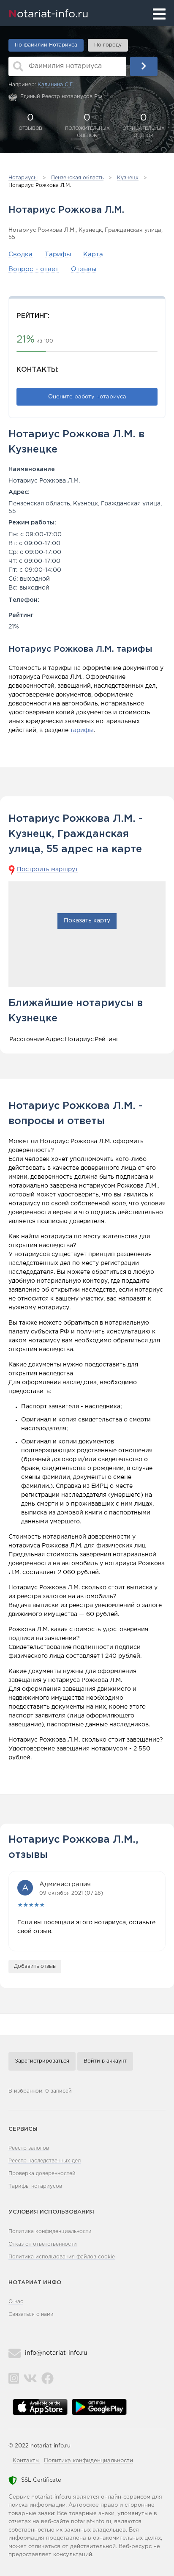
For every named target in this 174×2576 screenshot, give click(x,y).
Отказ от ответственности (43, 2244)
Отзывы (84, 269)
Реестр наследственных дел (45, 2161)
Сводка (20, 254)
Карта (93, 254)
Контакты (26, 2461)
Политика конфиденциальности (50, 2232)
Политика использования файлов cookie (62, 2257)
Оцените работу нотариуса (87, 397)
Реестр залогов (29, 2148)
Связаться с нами (31, 2314)
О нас (16, 2302)
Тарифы (58, 254)
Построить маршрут (48, 870)
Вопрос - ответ (34, 269)
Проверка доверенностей (42, 2174)
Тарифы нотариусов (35, 2186)
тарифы (82, 730)
